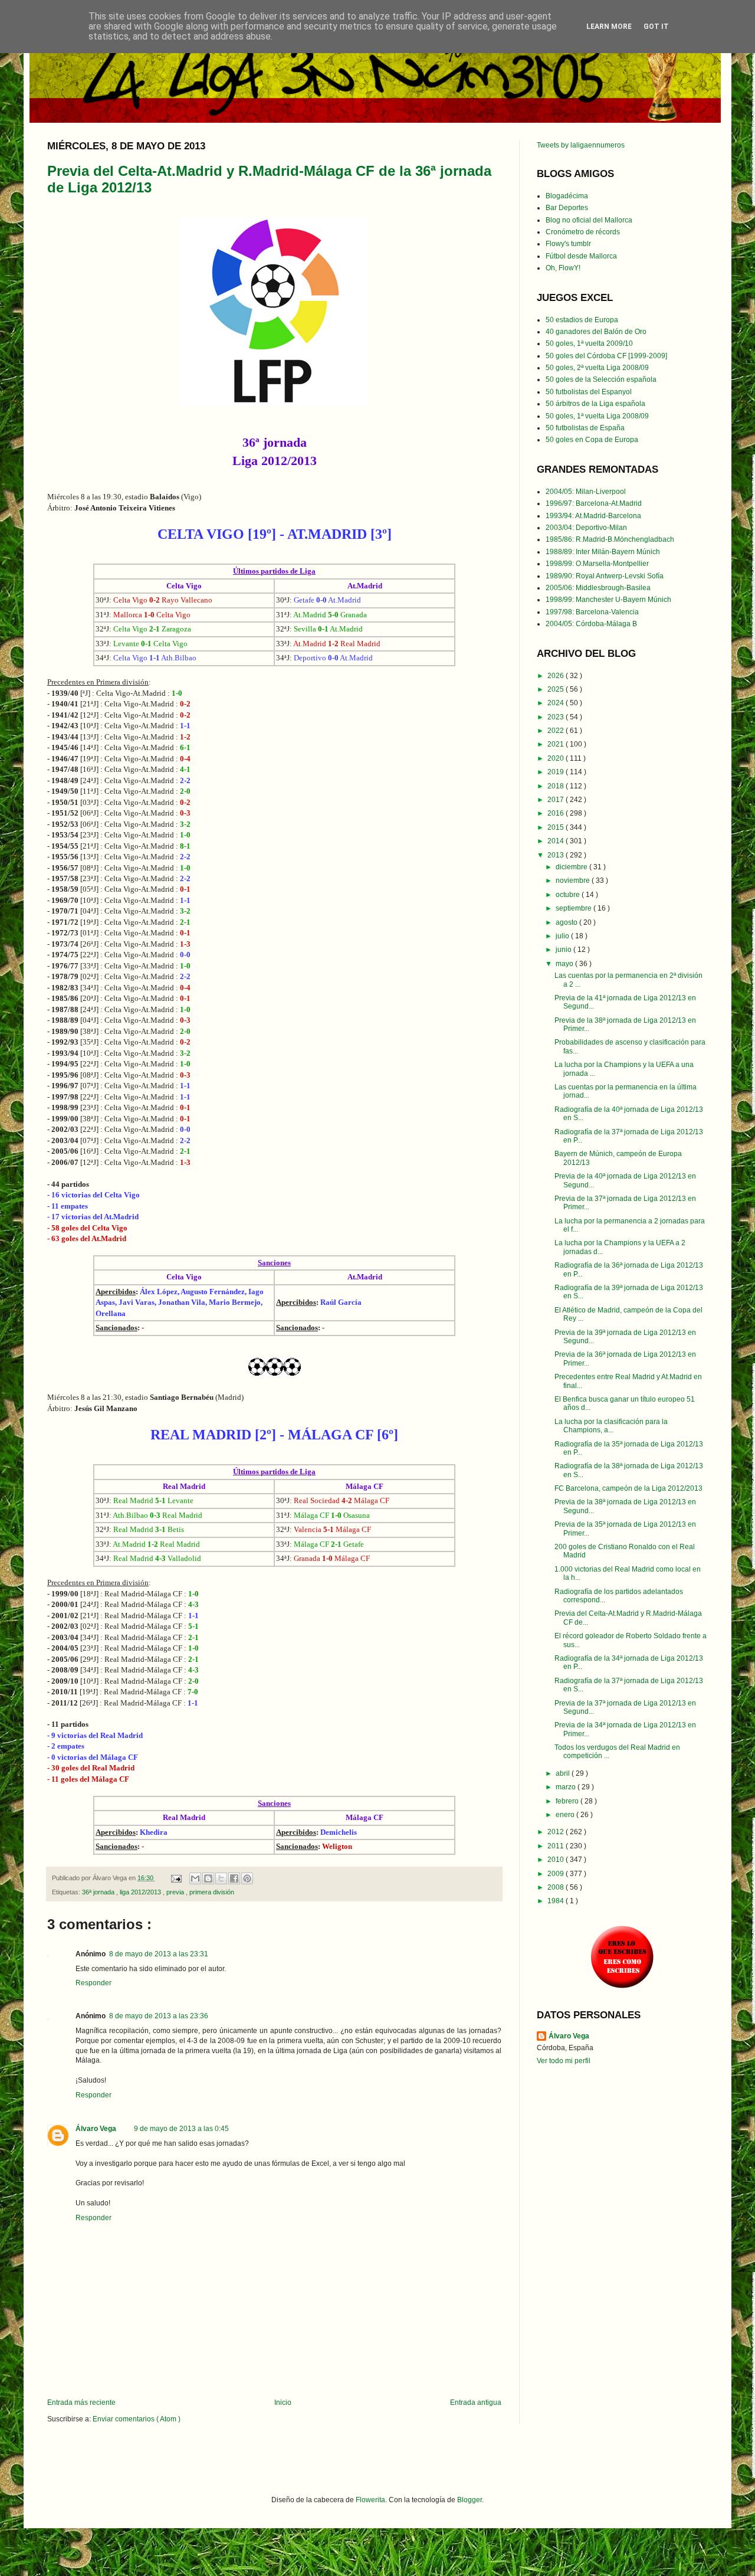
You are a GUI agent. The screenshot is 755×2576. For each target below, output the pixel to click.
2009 (557, 1874)
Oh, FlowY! (563, 268)
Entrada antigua (476, 2402)
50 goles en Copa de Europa (592, 440)
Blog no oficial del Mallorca (589, 220)
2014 (557, 841)
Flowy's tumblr (568, 244)
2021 (557, 744)
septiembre (575, 908)
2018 (557, 786)
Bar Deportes (567, 208)
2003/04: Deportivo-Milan (586, 528)
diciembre (572, 867)
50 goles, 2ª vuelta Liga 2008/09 (597, 368)
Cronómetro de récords (583, 232)
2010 (557, 1860)
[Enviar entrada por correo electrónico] (176, 1878)
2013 (557, 855)
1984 (557, 1901)
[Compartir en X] (221, 1878)
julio (563, 936)
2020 (557, 758)
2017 (557, 800)
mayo (565, 964)
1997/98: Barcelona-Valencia (592, 612)
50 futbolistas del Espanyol (589, 392)
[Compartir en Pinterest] (247, 1878)
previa (176, 1892)
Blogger (470, 2500)
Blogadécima (567, 196)
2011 (557, 1846)
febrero (568, 1801)
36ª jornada (99, 1892)
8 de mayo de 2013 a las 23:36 (159, 2016)
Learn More (609, 27)
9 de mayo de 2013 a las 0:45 (181, 2129)
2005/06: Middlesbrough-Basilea (598, 588)
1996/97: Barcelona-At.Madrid (594, 503)
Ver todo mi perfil (564, 2061)
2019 (557, 772)
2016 (557, 813)
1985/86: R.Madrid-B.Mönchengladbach (610, 539)
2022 (557, 731)
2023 (557, 717)
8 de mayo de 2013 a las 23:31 (159, 1954)
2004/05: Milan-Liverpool (586, 492)
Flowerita (370, 2500)
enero (566, 1815)
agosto (567, 922)
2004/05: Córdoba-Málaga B (591, 624)
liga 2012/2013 (141, 1892)
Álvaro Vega (96, 2129)
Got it (656, 27)
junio (564, 950)
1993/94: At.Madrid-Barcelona (593, 516)
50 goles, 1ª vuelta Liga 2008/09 (597, 416)
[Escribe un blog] (208, 1878)
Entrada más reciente (81, 2402)
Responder (93, 1983)
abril (564, 1773)
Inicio (283, 2402)
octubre (569, 895)
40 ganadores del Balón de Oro (596, 332)
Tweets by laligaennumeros (581, 145)
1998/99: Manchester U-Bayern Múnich (608, 600)
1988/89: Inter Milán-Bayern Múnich (603, 552)
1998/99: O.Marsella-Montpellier (597, 564)
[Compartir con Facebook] (234, 1878)
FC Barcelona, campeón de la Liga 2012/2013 (628, 1488)
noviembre (574, 881)
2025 (557, 689)
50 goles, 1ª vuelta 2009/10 (589, 343)
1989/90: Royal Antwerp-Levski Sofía (605, 576)
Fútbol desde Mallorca (581, 256)
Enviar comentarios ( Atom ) (137, 2419)
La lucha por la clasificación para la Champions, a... (611, 1426)
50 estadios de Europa (582, 320)
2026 (557, 676)
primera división (212, 1892)
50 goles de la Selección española (601, 379)
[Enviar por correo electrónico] (195, 1878)
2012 (557, 1832)
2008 (557, 1887)
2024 (557, 703)
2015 (557, 827)
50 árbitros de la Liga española (595, 404)
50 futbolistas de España (585, 428)
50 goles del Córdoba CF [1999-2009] (606, 356)
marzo (567, 1787)
